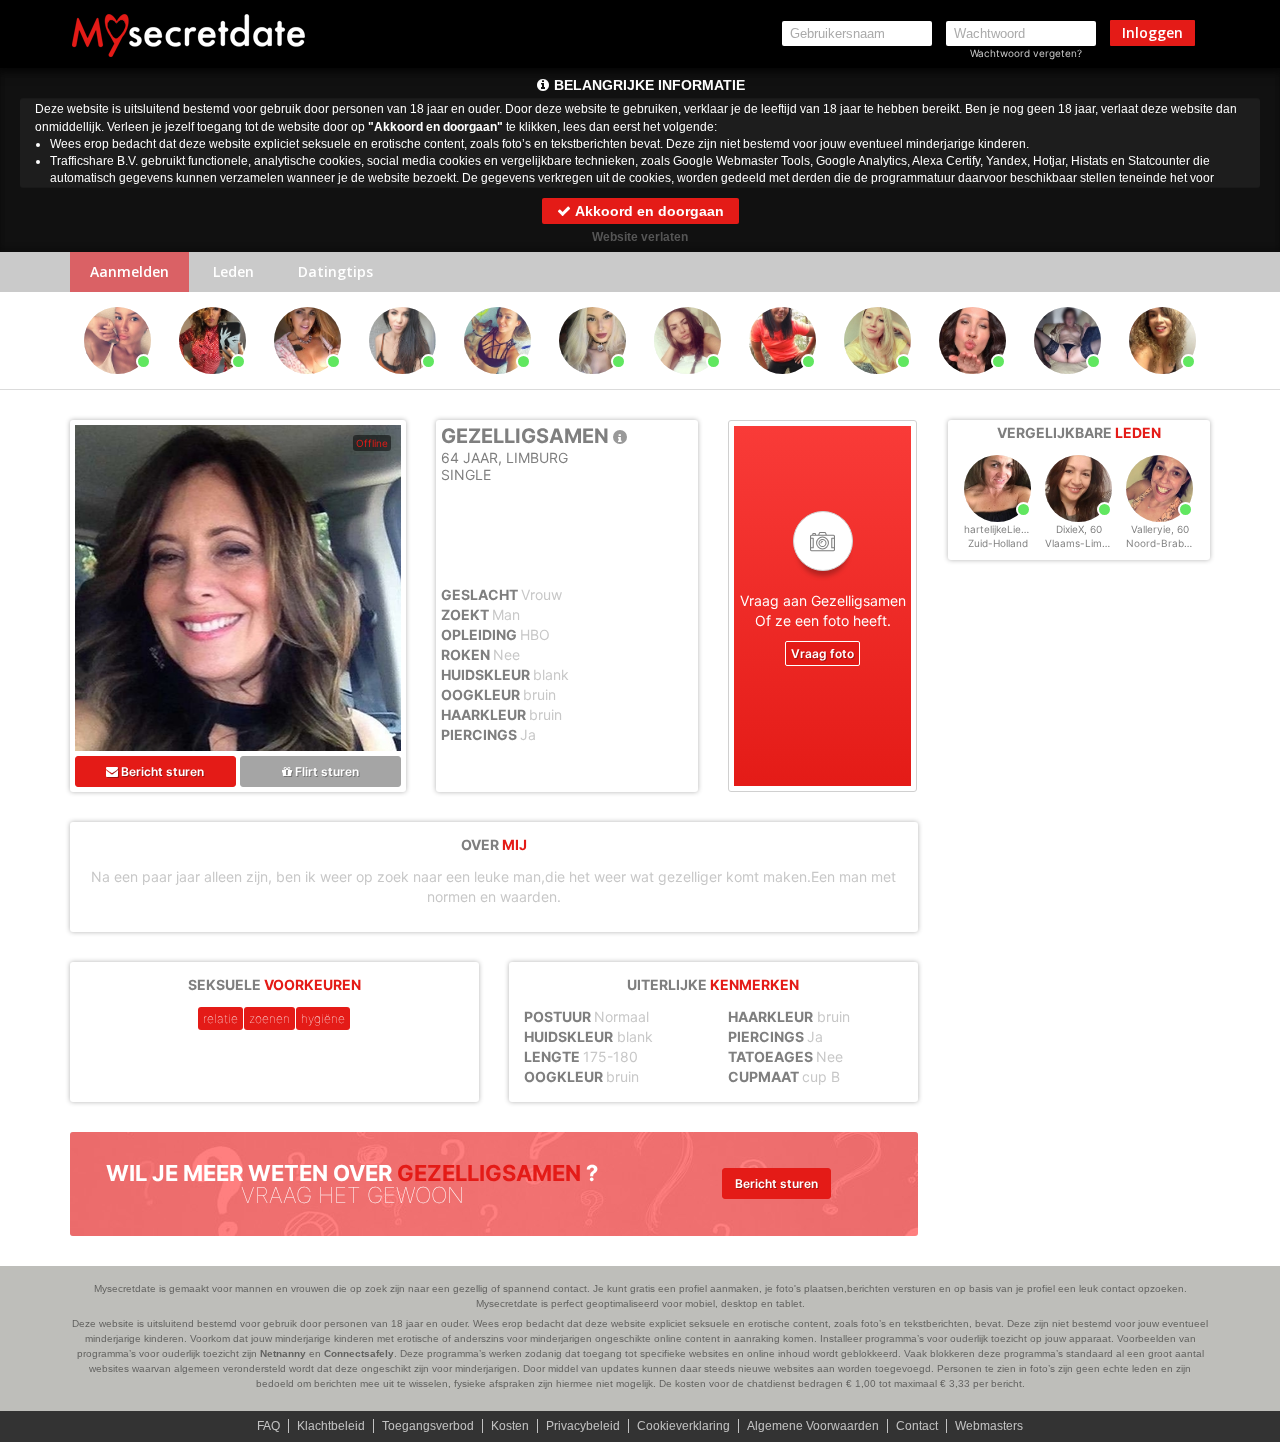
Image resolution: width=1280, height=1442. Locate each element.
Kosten (510, 1426)
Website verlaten (640, 237)
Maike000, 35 (687, 383)
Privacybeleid (583, 1426)
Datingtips (335, 271)
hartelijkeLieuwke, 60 (1014, 529)
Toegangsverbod (428, 1426)
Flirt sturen (325, 771)
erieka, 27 (403, 383)
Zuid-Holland (998, 543)
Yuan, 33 (118, 383)
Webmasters (989, 1426)
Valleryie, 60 (1160, 529)
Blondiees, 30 (593, 383)
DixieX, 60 (1079, 529)
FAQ (268, 1426)
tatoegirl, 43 (307, 383)
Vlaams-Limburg (1084, 543)
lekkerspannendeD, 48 (215, 383)
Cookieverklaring (683, 1426)
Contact (917, 1426)
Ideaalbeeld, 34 (973, 383)
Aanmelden (129, 271)
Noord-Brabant (1163, 543)
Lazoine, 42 (782, 383)
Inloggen (1152, 32)
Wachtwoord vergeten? (1026, 53)
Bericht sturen (161, 771)
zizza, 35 (877, 383)
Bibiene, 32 (497, 383)
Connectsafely (359, 1353)
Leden (233, 271)
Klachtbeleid (331, 1426)
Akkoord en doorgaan (648, 211)
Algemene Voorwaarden (813, 1426)
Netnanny (283, 1353)
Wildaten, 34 (1067, 383)
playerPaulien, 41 (1165, 383)
